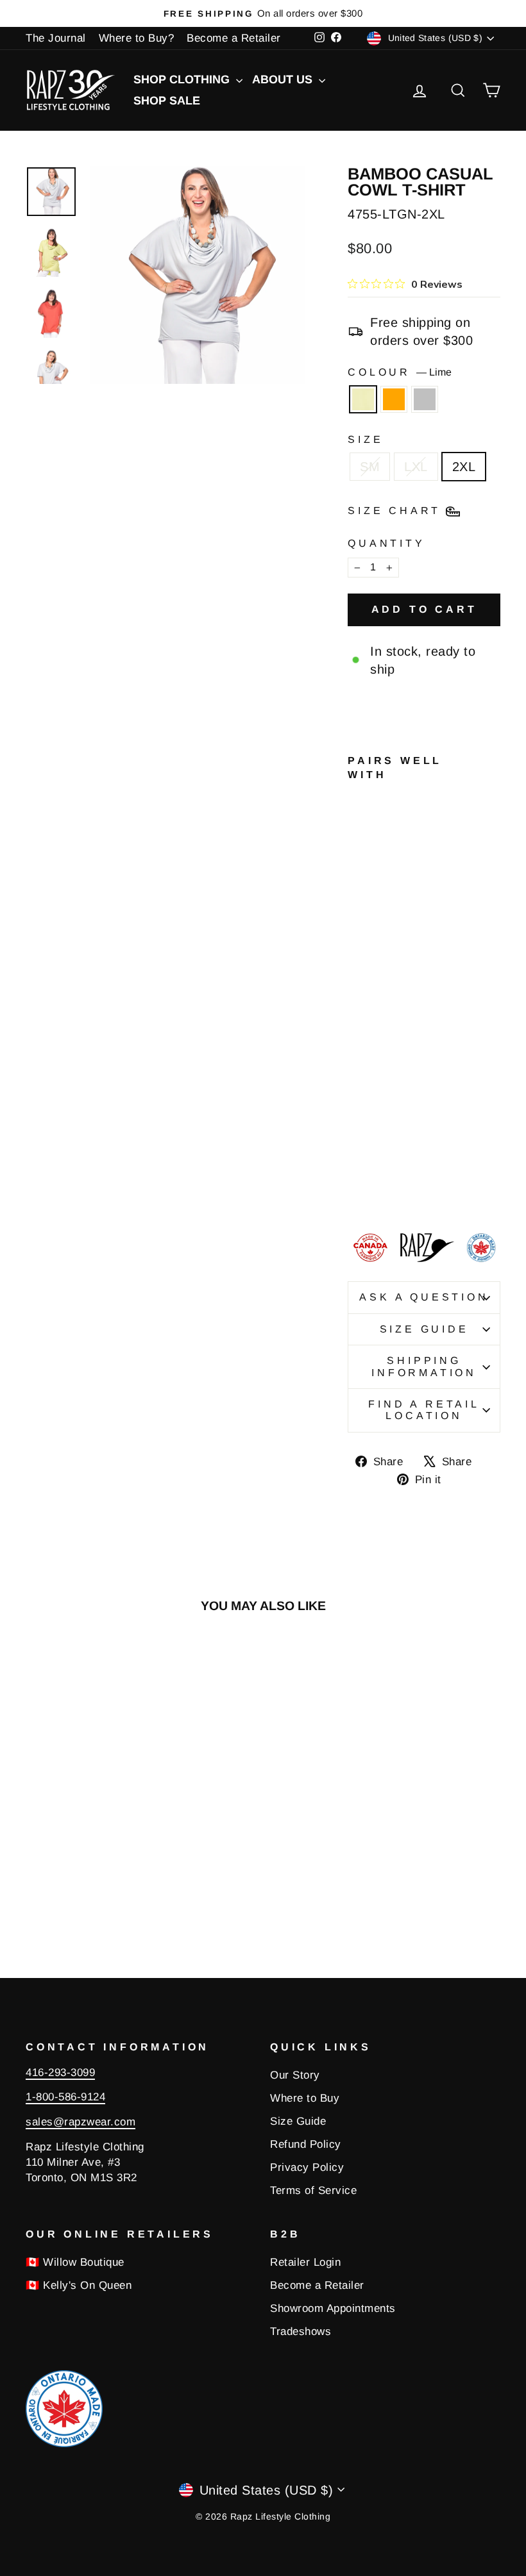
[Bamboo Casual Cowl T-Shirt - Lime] (356, 1175)
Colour (400, 372)
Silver (425, 399)
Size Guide (424, 1329)
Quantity (386, 543)
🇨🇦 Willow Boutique (75, 2262)
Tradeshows (301, 2331)
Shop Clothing (183, 79)
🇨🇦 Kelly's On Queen (79, 2285)
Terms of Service (313, 2190)
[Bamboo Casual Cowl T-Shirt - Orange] (374, 1175)
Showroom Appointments (333, 2308)
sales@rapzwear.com (81, 2122)
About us (284, 79)
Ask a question (424, 1297)
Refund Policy (306, 2144)
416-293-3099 (60, 2073)
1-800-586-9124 (65, 2097)
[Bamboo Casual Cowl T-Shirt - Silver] (356, 1190)
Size (365, 439)
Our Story (295, 2075)
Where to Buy (305, 2098)
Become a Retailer (234, 38)
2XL (464, 467)
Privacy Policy (307, 2167)
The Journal (56, 38)
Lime (363, 399)
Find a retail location (424, 1410)
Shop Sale (167, 101)
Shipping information (424, 1366)
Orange (394, 399)
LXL (416, 467)
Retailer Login (305, 2262)
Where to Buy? (137, 38)
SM (370, 467)
